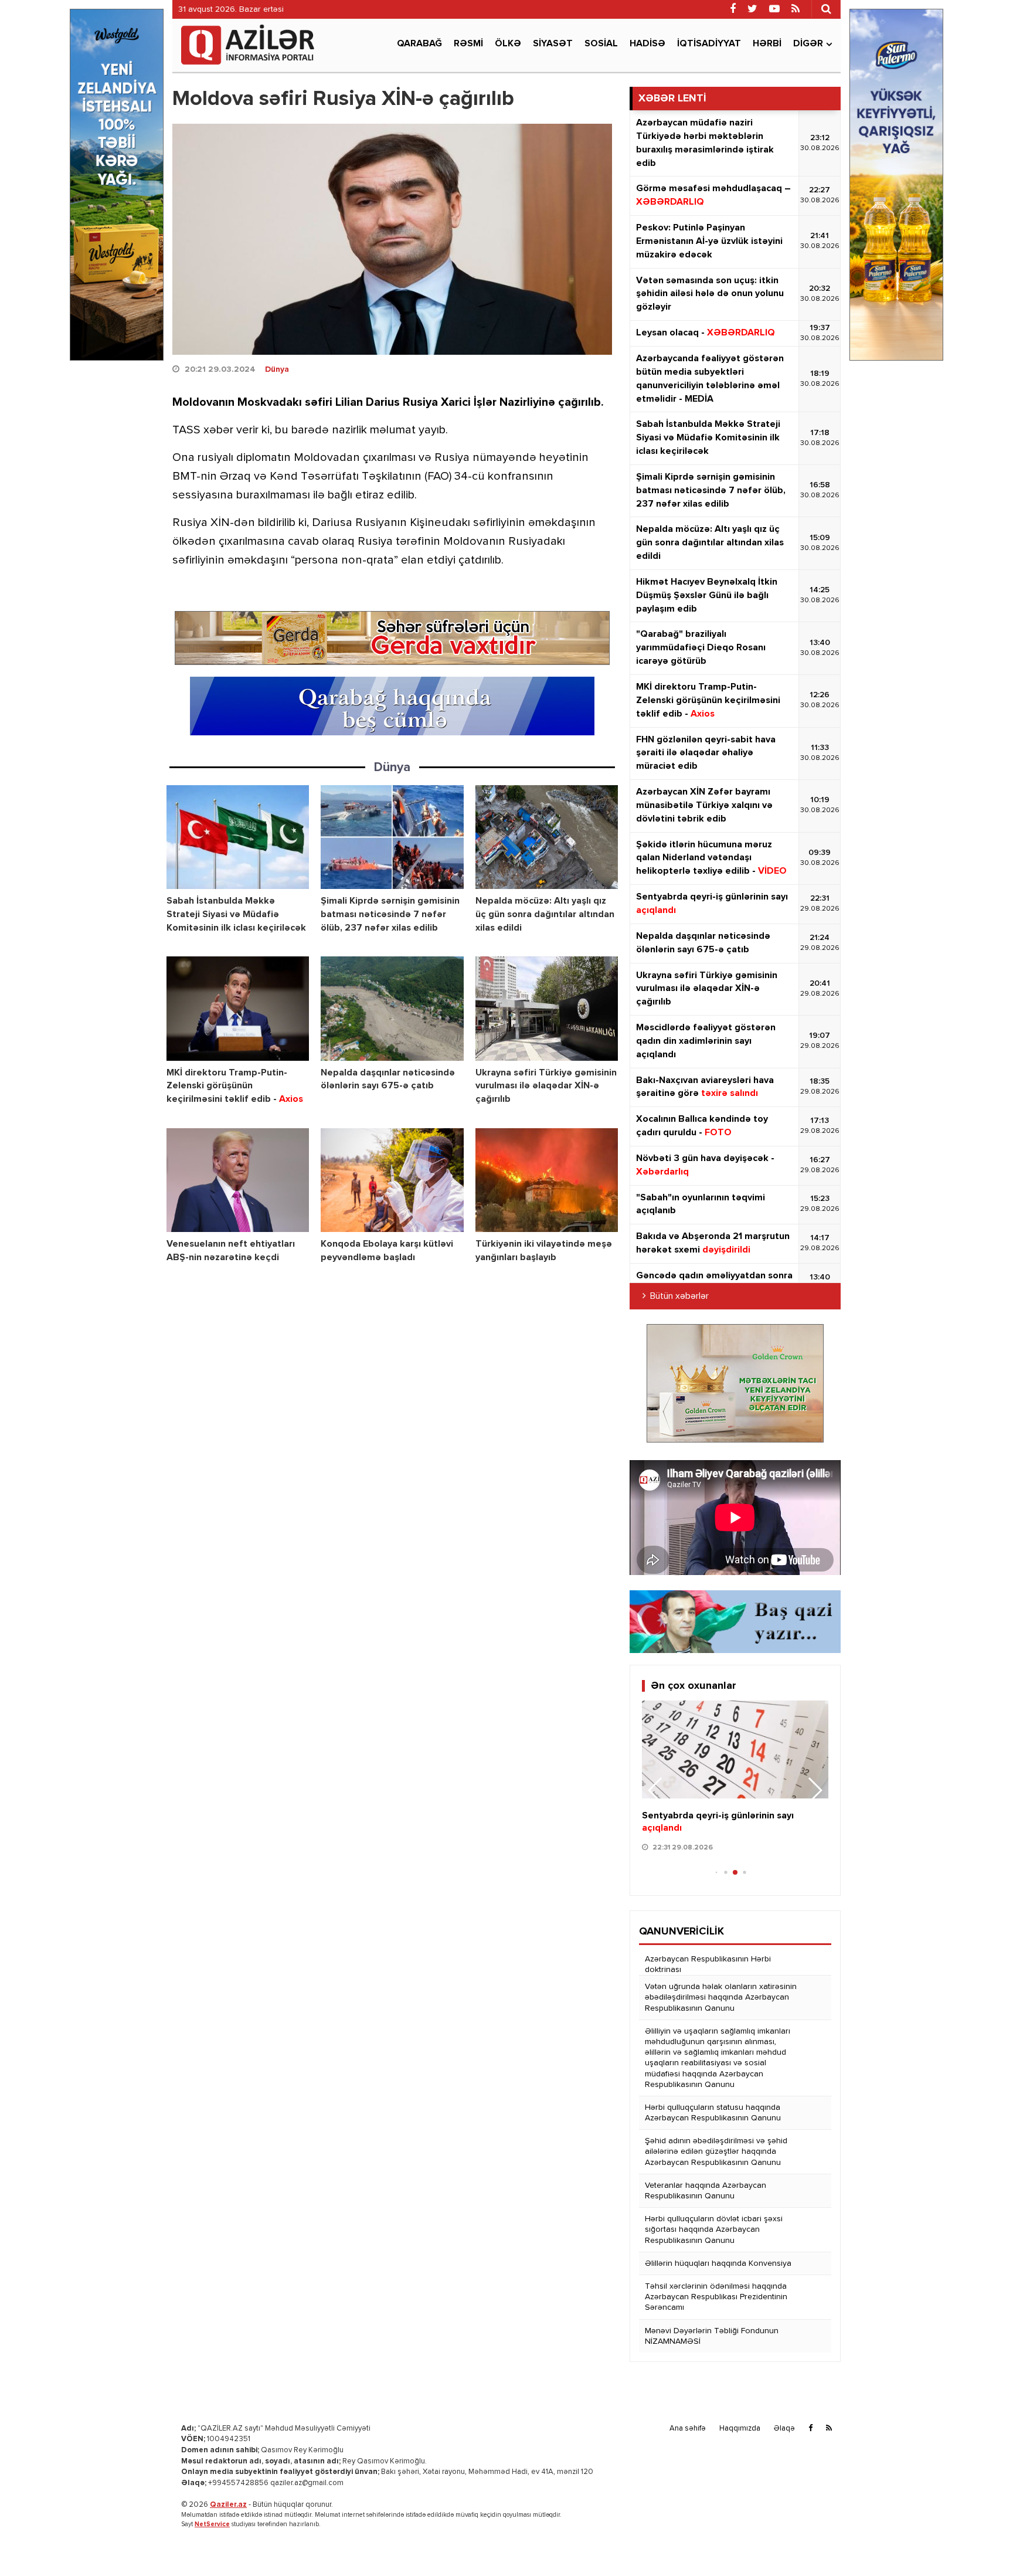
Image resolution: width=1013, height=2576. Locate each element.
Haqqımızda (740, 2429)
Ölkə (508, 44)
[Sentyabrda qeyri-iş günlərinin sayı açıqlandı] (735, 1749)
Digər (808, 44)
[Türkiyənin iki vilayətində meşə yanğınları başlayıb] (547, 1180)
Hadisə (647, 44)
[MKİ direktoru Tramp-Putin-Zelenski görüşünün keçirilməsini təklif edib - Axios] (238, 1008)
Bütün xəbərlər (679, 1297)
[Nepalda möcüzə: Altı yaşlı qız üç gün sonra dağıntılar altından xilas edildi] (547, 837)
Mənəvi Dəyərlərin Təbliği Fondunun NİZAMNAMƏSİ (712, 2336)
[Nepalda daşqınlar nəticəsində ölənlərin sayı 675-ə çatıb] (392, 1008)
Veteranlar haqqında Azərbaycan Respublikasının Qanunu (706, 2191)
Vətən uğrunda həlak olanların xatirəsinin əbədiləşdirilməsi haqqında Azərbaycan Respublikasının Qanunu (721, 1997)
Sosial (601, 44)
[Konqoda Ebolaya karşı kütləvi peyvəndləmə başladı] (392, 1180)
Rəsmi (468, 44)
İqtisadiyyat (709, 44)
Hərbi (767, 44)
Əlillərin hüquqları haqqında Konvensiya (718, 2263)
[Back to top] (980, 2543)
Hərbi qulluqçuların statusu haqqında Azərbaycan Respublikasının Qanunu (713, 2113)
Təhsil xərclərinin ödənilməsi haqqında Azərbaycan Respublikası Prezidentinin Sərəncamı (716, 2297)
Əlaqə (784, 2429)
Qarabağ (419, 44)
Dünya (277, 369)
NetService (212, 2524)
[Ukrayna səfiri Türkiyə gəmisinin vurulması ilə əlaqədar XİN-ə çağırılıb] (547, 1008)
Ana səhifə (688, 2429)
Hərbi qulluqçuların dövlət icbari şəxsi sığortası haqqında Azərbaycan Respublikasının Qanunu (714, 2229)
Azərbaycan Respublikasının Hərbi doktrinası (708, 1964)
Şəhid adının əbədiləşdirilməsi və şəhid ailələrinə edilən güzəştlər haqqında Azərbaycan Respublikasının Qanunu (716, 2151)
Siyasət (553, 44)
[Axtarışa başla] (826, 9)
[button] (815, 1790)
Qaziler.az (228, 2505)
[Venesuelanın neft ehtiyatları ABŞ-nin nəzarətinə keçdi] (238, 1180)
